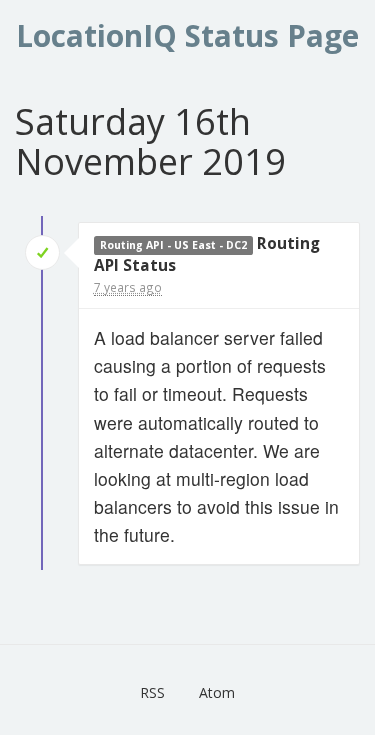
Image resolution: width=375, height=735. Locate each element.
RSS (152, 692)
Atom (217, 692)
